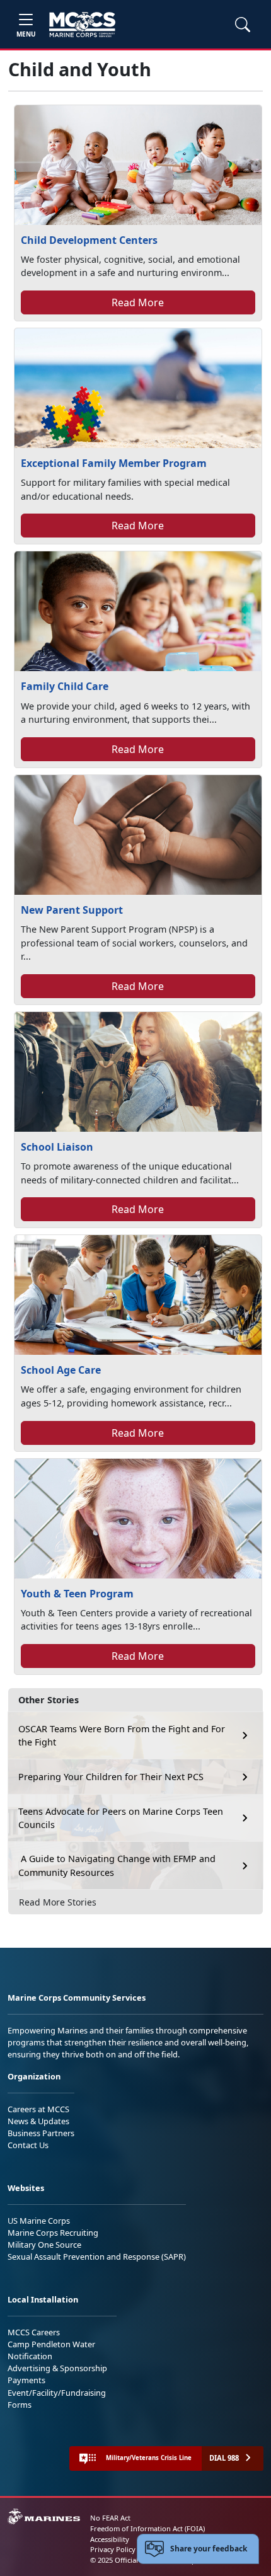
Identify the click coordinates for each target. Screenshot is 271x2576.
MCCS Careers (34, 2332)
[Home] (82, 25)
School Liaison (57, 1147)
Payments (26, 2380)
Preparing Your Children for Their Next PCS (111, 1777)
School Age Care (61, 1370)
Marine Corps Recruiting (53, 2233)
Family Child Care (65, 686)
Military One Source (44, 2245)
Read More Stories (58, 1902)
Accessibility (110, 2539)
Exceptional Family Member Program (114, 463)
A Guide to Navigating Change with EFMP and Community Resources (117, 1866)
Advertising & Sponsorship (57, 2368)
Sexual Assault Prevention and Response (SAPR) (97, 2257)
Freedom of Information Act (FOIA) (147, 2528)
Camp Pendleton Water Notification (51, 2350)
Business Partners (41, 2133)
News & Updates (38, 2121)
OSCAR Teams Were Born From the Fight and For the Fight (122, 1736)
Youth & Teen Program (77, 1594)
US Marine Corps (39, 2221)
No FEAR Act (110, 2518)
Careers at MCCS (38, 2109)
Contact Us (28, 2145)
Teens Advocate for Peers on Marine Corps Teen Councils (121, 1818)
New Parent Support (72, 910)
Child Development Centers (89, 240)
